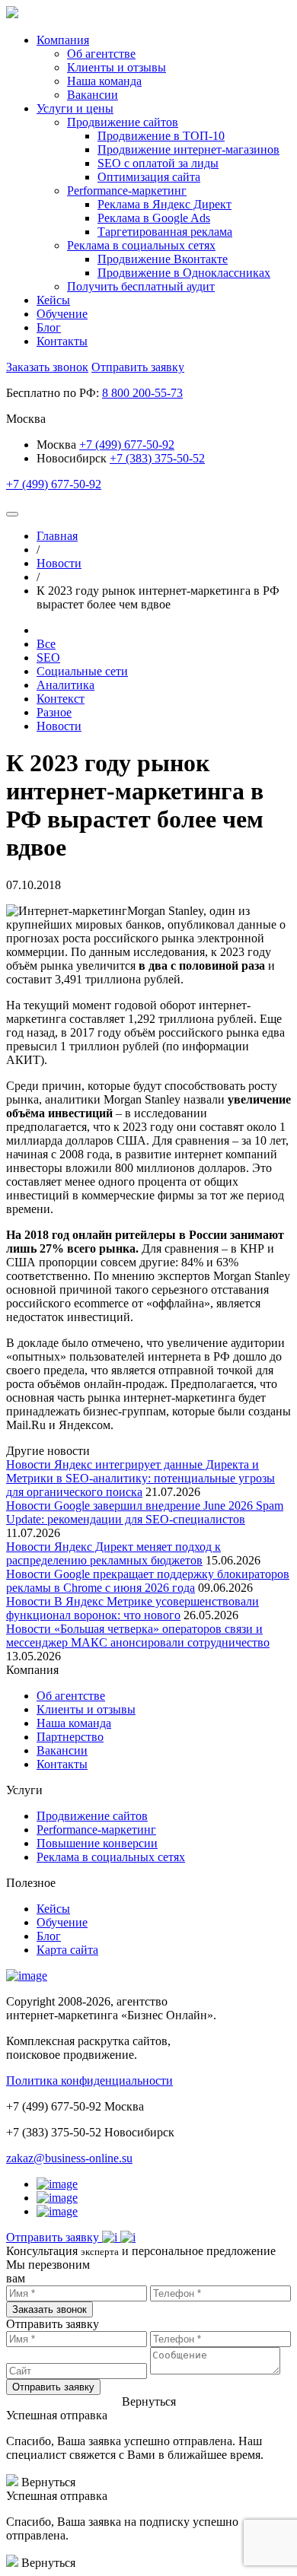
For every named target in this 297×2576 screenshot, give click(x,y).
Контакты (62, 341)
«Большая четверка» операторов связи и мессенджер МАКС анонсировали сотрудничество (138, 1636)
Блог (49, 327)
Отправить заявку (138, 367)
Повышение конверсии (97, 1843)
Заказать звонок (47, 367)
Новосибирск (72, 458)
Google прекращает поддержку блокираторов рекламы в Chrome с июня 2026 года (148, 1581)
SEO (48, 657)
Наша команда (74, 1723)
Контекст (61, 699)
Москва (58, 445)
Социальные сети (82, 671)
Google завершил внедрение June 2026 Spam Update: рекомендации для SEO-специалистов (145, 1512)
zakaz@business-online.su (69, 2158)
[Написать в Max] (128, 2237)
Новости (59, 726)
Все (46, 644)
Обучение (62, 314)
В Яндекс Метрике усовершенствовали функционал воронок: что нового (133, 1608)
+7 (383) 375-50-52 (157, 458)
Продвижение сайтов (92, 1816)
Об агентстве (71, 1696)
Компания (63, 40)
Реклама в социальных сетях (111, 1857)
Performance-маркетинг (96, 1830)
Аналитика (65, 685)
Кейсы (53, 300)
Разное (54, 712)
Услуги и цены (75, 108)
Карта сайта (67, 1950)
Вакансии (62, 1750)
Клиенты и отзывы (86, 1709)
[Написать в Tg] (111, 2237)
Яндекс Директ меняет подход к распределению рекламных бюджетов (113, 1553)
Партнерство (70, 1737)
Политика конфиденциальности (89, 2080)
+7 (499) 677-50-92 (127, 445)
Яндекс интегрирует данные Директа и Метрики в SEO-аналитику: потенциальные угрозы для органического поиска (141, 1478)
